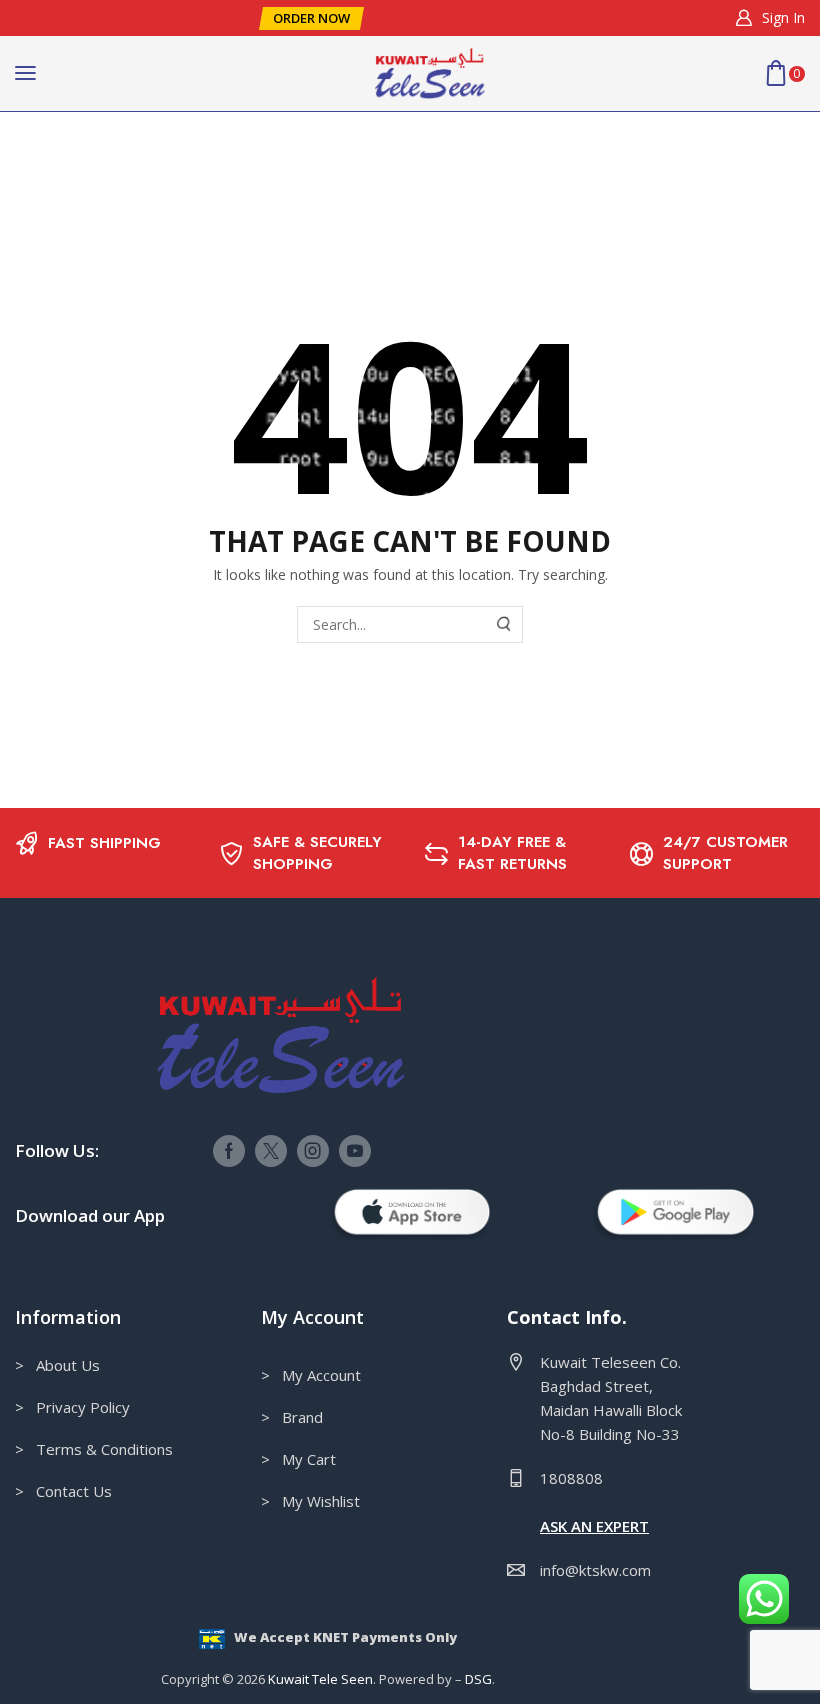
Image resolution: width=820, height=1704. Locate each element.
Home (71, 151)
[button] (311, 18)
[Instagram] (313, 1151)
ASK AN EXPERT (594, 1526)
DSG (478, 1679)
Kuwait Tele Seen (320, 1679)
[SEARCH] (505, 624)
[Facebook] (229, 1151)
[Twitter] (271, 1151)
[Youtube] (355, 1151)
